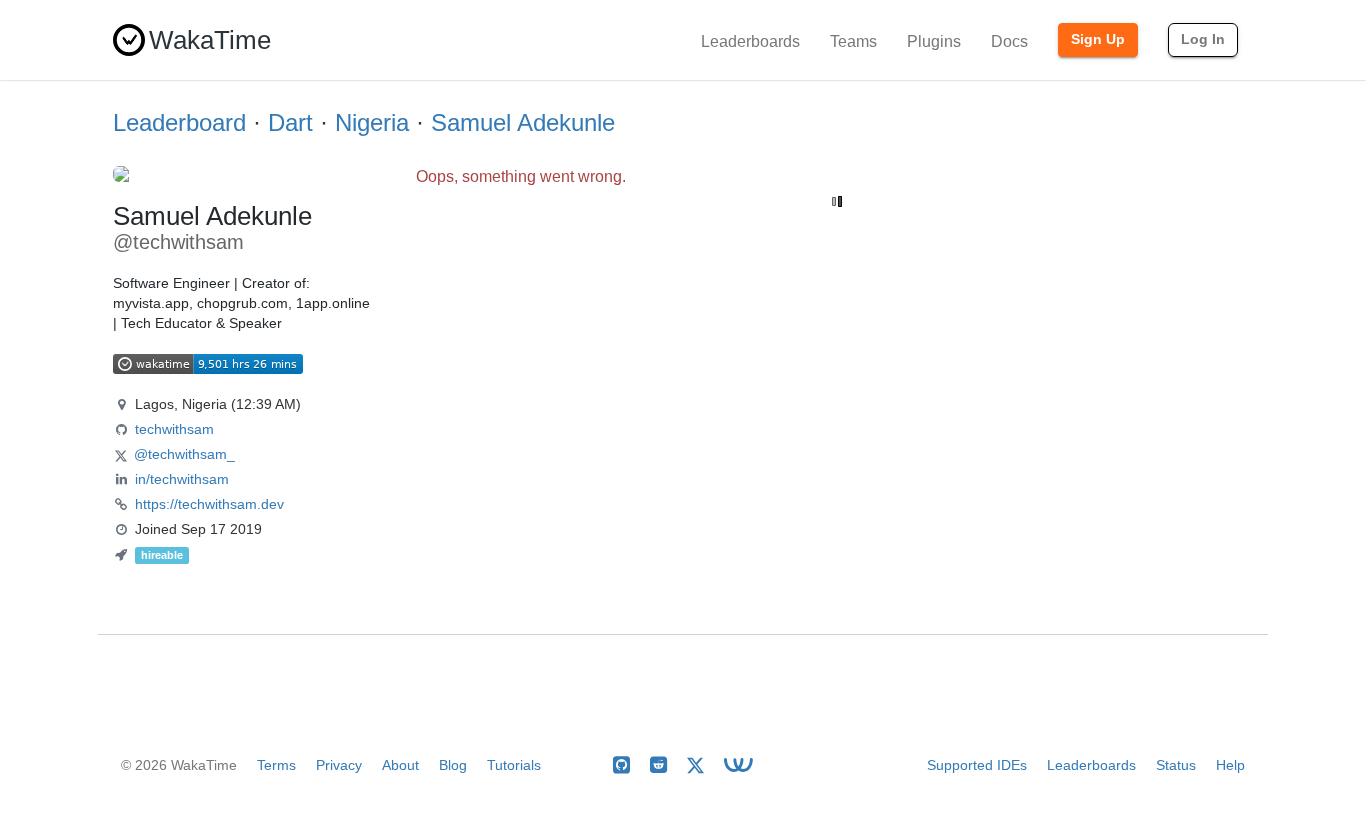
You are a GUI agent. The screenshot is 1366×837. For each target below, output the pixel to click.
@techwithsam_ (184, 454)
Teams (853, 41)
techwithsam (174, 429)
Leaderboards (750, 41)
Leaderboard (179, 122)
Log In (1203, 39)
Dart (290, 122)
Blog (453, 765)
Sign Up (1098, 39)
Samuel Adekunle (523, 122)
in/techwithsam (182, 479)
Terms (276, 765)
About (400, 765)
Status (1176, 765)
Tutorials (514, 765)
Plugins (934, 41)
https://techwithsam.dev (209, 504)
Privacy (339, 765)
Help (1230, 765)
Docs (1009, 41)
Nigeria (372, 122)
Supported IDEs (977, 765)
